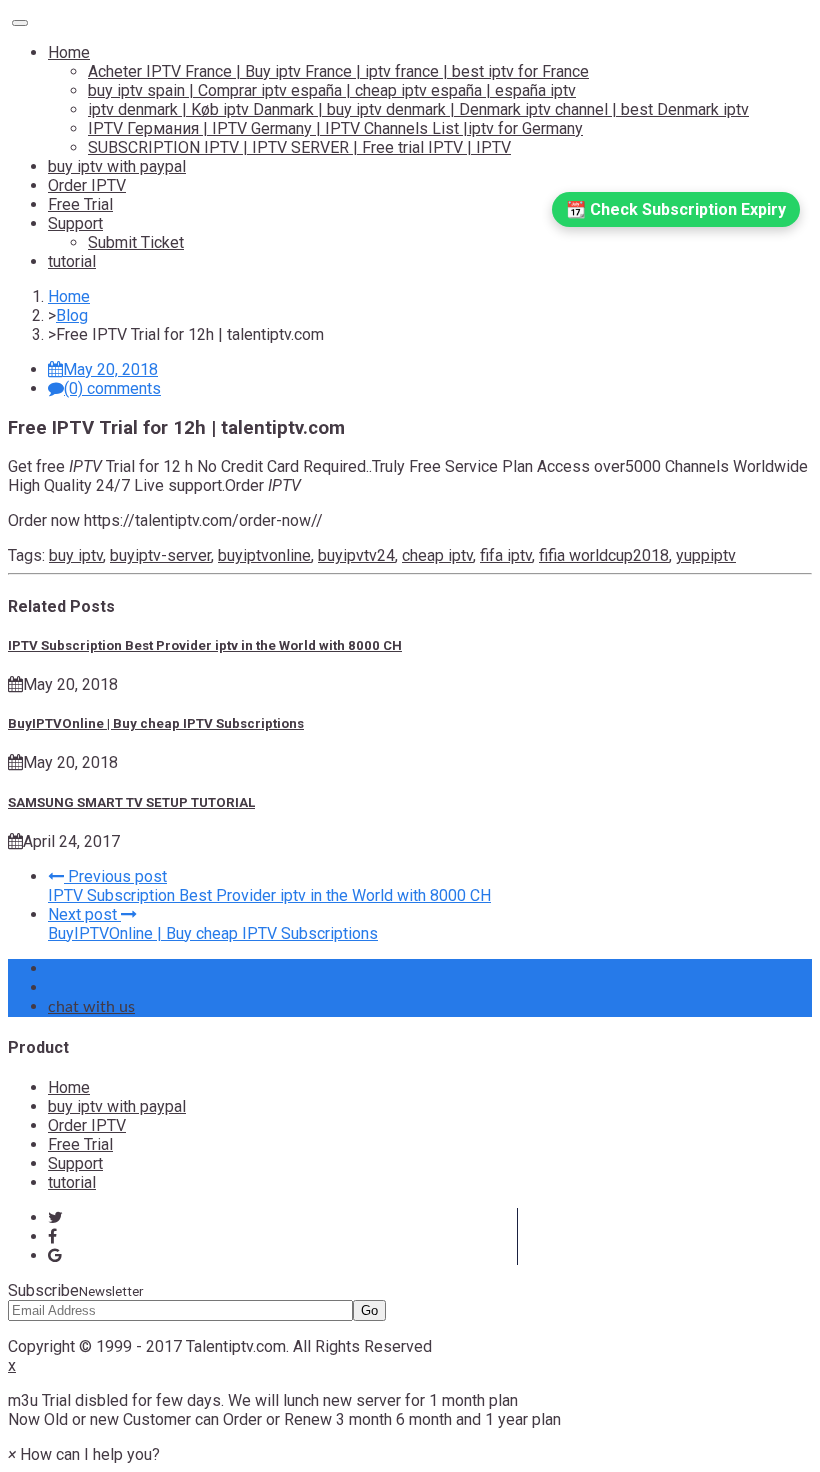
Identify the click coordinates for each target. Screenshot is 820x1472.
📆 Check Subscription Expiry (676, 209)
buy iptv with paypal (117, 166)
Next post (84, 914)
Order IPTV (87, 185)
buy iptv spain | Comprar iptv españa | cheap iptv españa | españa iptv (332, 90)
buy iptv (76, 555)
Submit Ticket (136, 242)
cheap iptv (437, 555)
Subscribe (75, 1290)
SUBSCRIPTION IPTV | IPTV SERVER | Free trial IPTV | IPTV (299, 147)
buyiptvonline (264, 555)
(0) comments (112, 388)
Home (69, 52)
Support (75, 223)
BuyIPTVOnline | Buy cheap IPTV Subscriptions (156, 723)
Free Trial (80, 204)
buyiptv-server (160, 555)
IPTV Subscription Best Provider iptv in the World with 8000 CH (205, 645)
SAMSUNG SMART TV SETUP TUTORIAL (131, 802)
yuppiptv (706, 555)
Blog (72, 315)
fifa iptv (506, 555)
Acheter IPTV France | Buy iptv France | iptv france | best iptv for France (338, 71)
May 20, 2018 (110, 369)
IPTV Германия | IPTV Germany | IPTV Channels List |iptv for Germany (335, 128)
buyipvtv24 (356, 555)
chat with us (91, 1007)
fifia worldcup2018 (604, 555)
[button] (84, 1454)
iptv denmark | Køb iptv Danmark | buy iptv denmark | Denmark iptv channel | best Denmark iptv (418, 109)
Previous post (115, 876)
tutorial (72, 261)
